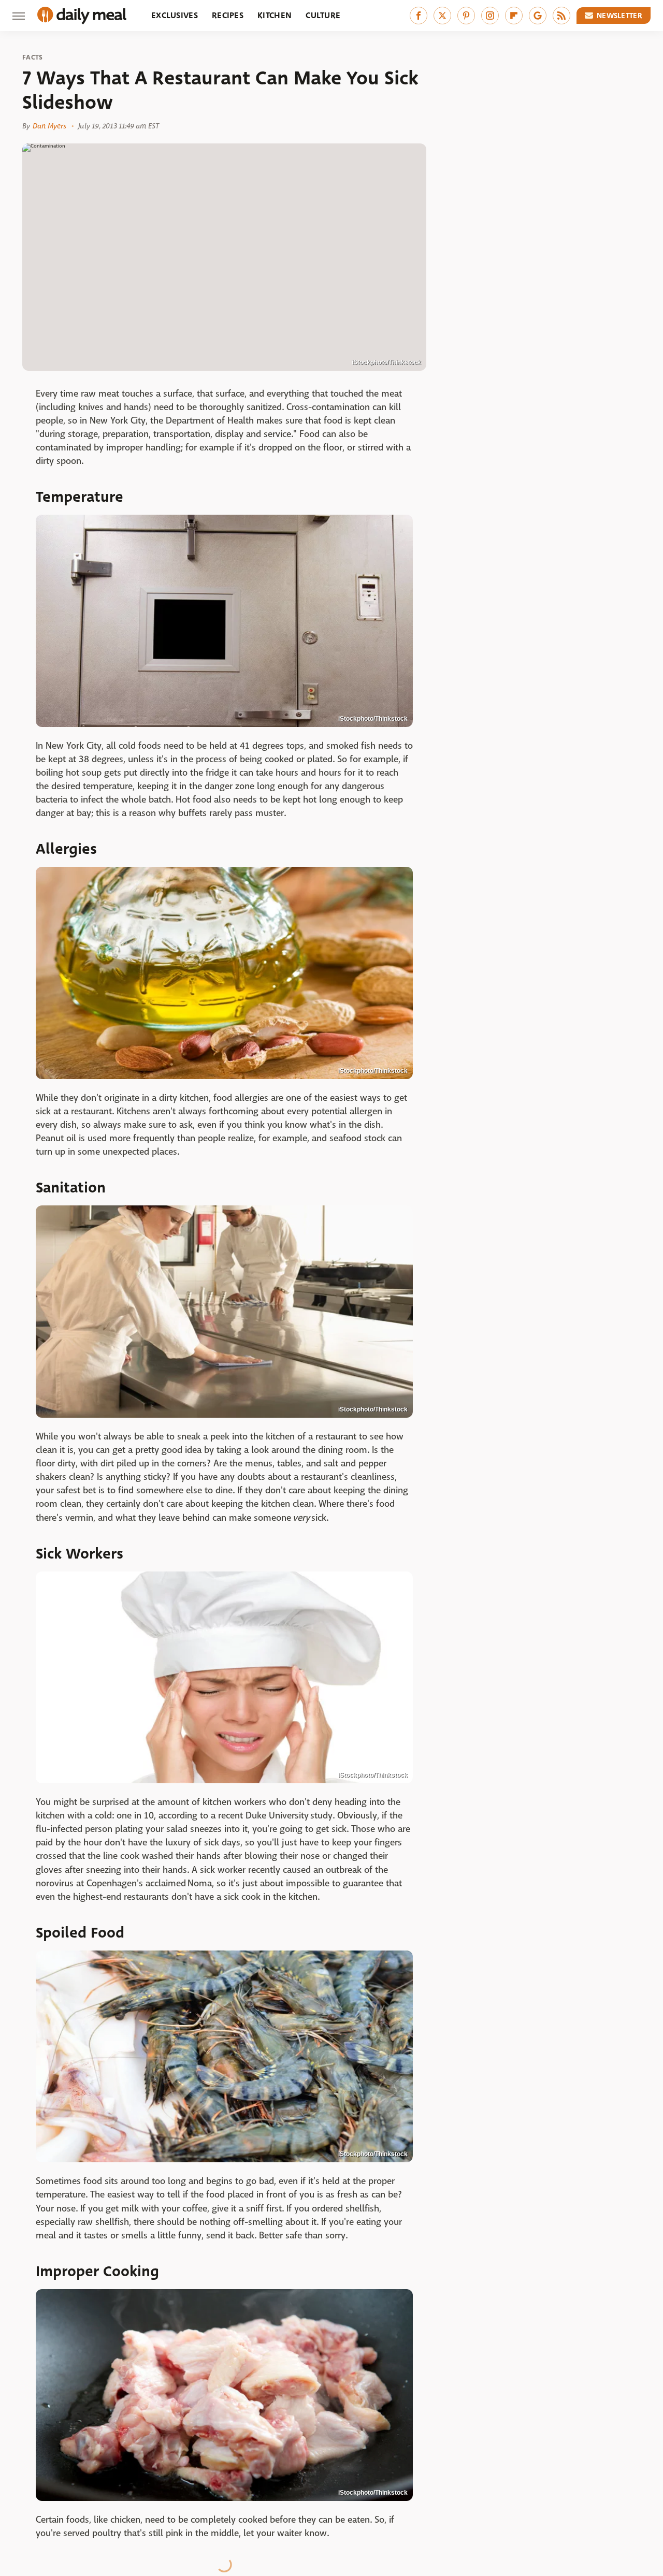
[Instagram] (490, 16)
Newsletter (619, 16)
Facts (33, 57)
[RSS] (561, 16)
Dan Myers (49, 126)
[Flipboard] (514, 16)
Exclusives (175, 15)
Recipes (228, 15)
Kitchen (275, 15)
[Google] (538, 16)
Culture (323, 15)
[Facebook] (419, 16)
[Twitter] (442, 16)
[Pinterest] (466, 16)
